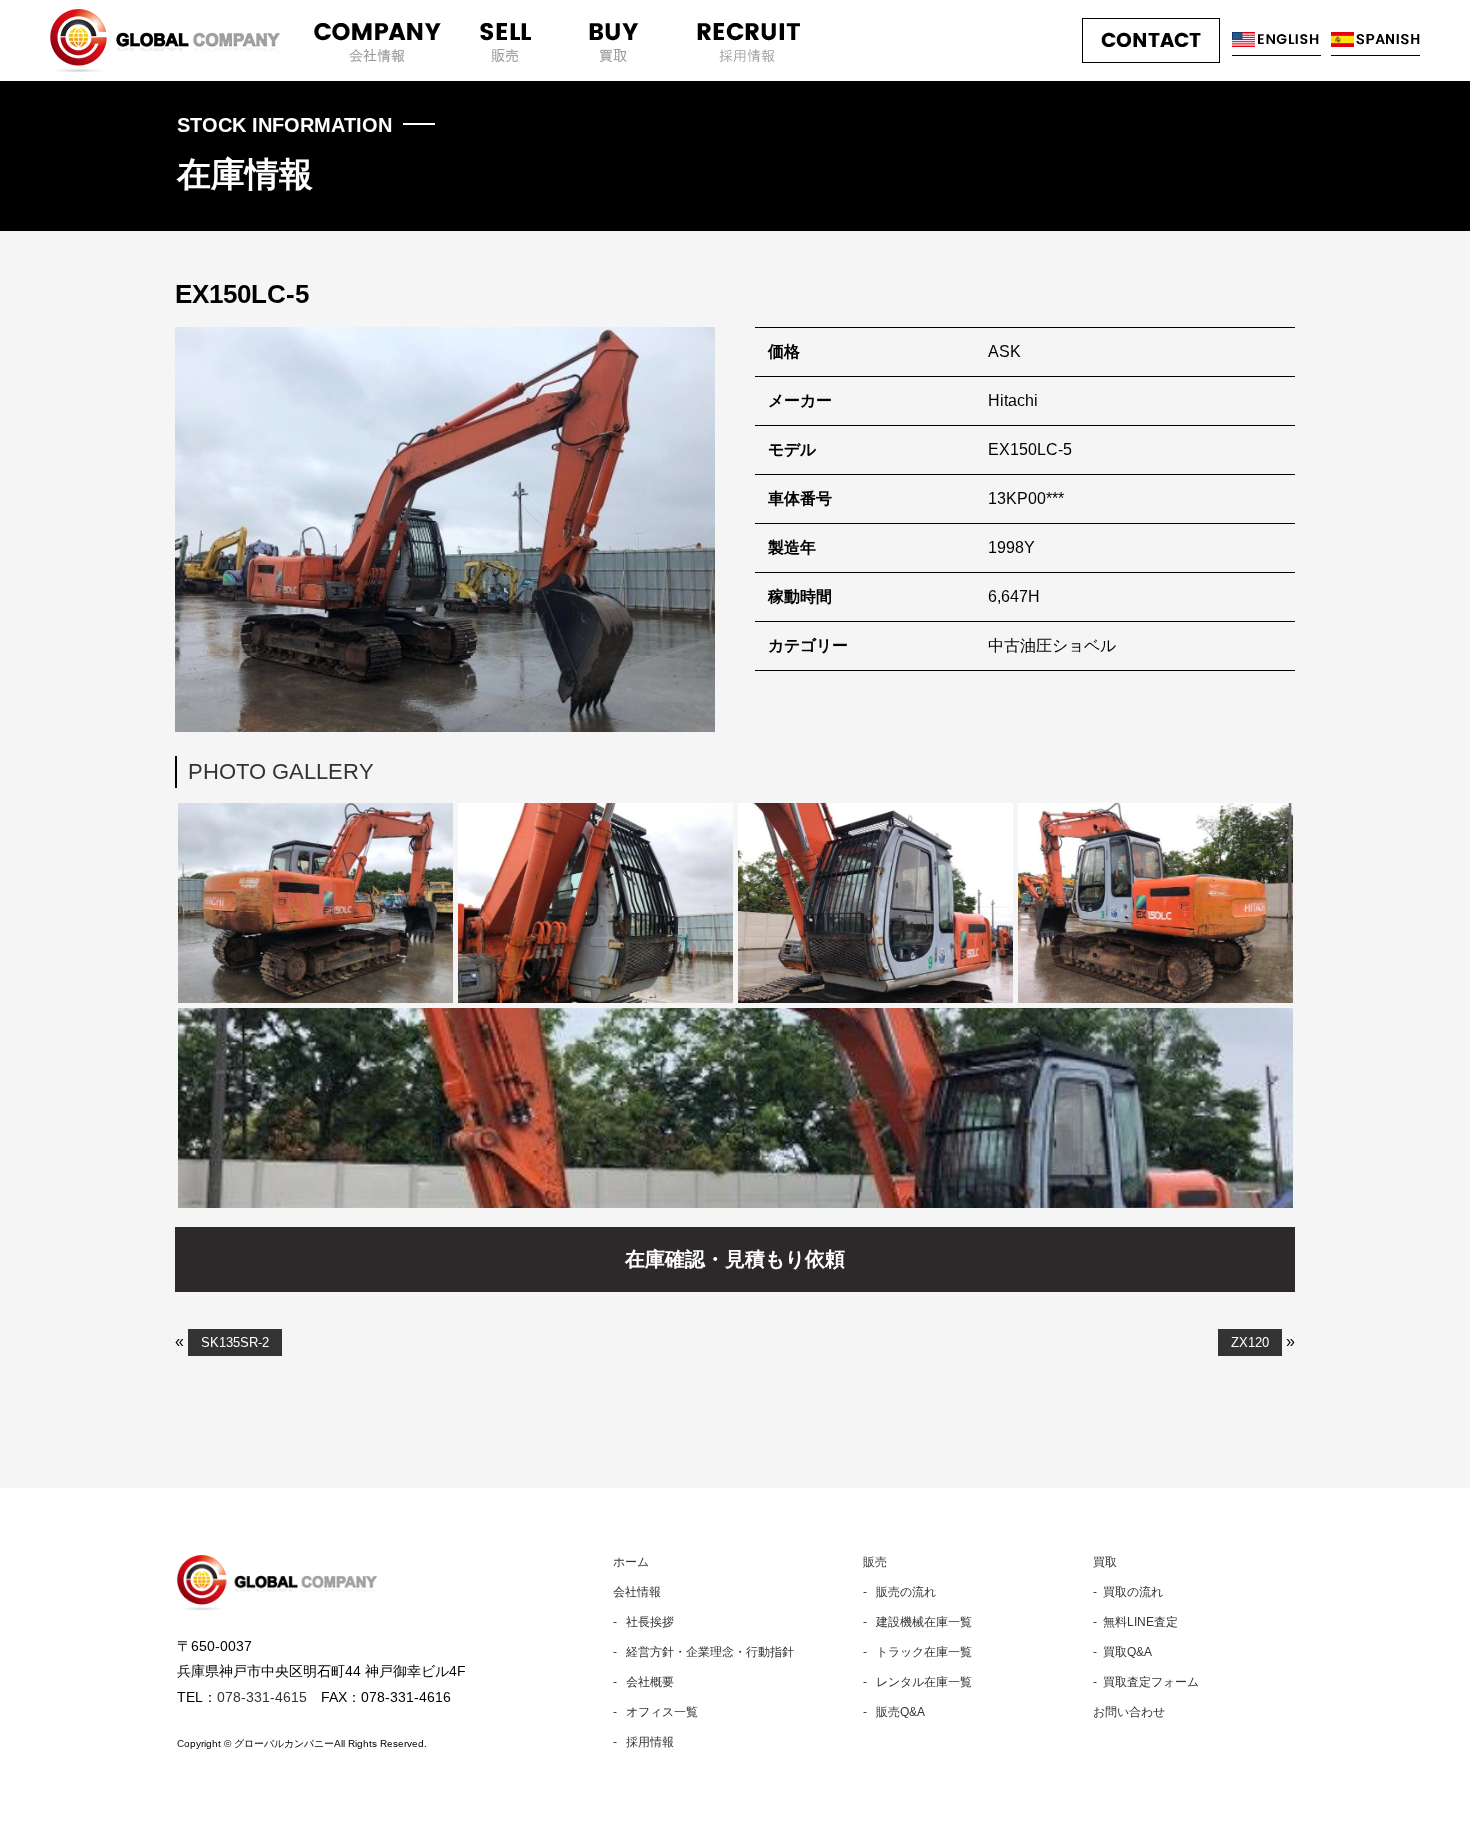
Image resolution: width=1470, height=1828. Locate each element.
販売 (875, 1562)
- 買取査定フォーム (1146, 1682)
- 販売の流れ (899, 1592)
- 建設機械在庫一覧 (917, 1622)
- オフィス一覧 (655, 1712)
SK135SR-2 (235, 1342)
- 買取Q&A (1122, 1652)
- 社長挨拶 (643, 1622)
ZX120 (1250, 1342)
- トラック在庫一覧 (917, 1652)
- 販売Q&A (894, 1712)
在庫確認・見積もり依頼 (735, 1259)
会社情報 (637, 1592)
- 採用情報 (643, 1742)
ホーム (631, 1562)
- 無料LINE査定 (1135, 1622)
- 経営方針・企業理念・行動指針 (703, 1652)
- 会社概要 (643, 1682)
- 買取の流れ (1128, 1592)
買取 (1105, 1562)
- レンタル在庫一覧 (917, 1682)
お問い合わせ (1129, 1712)
